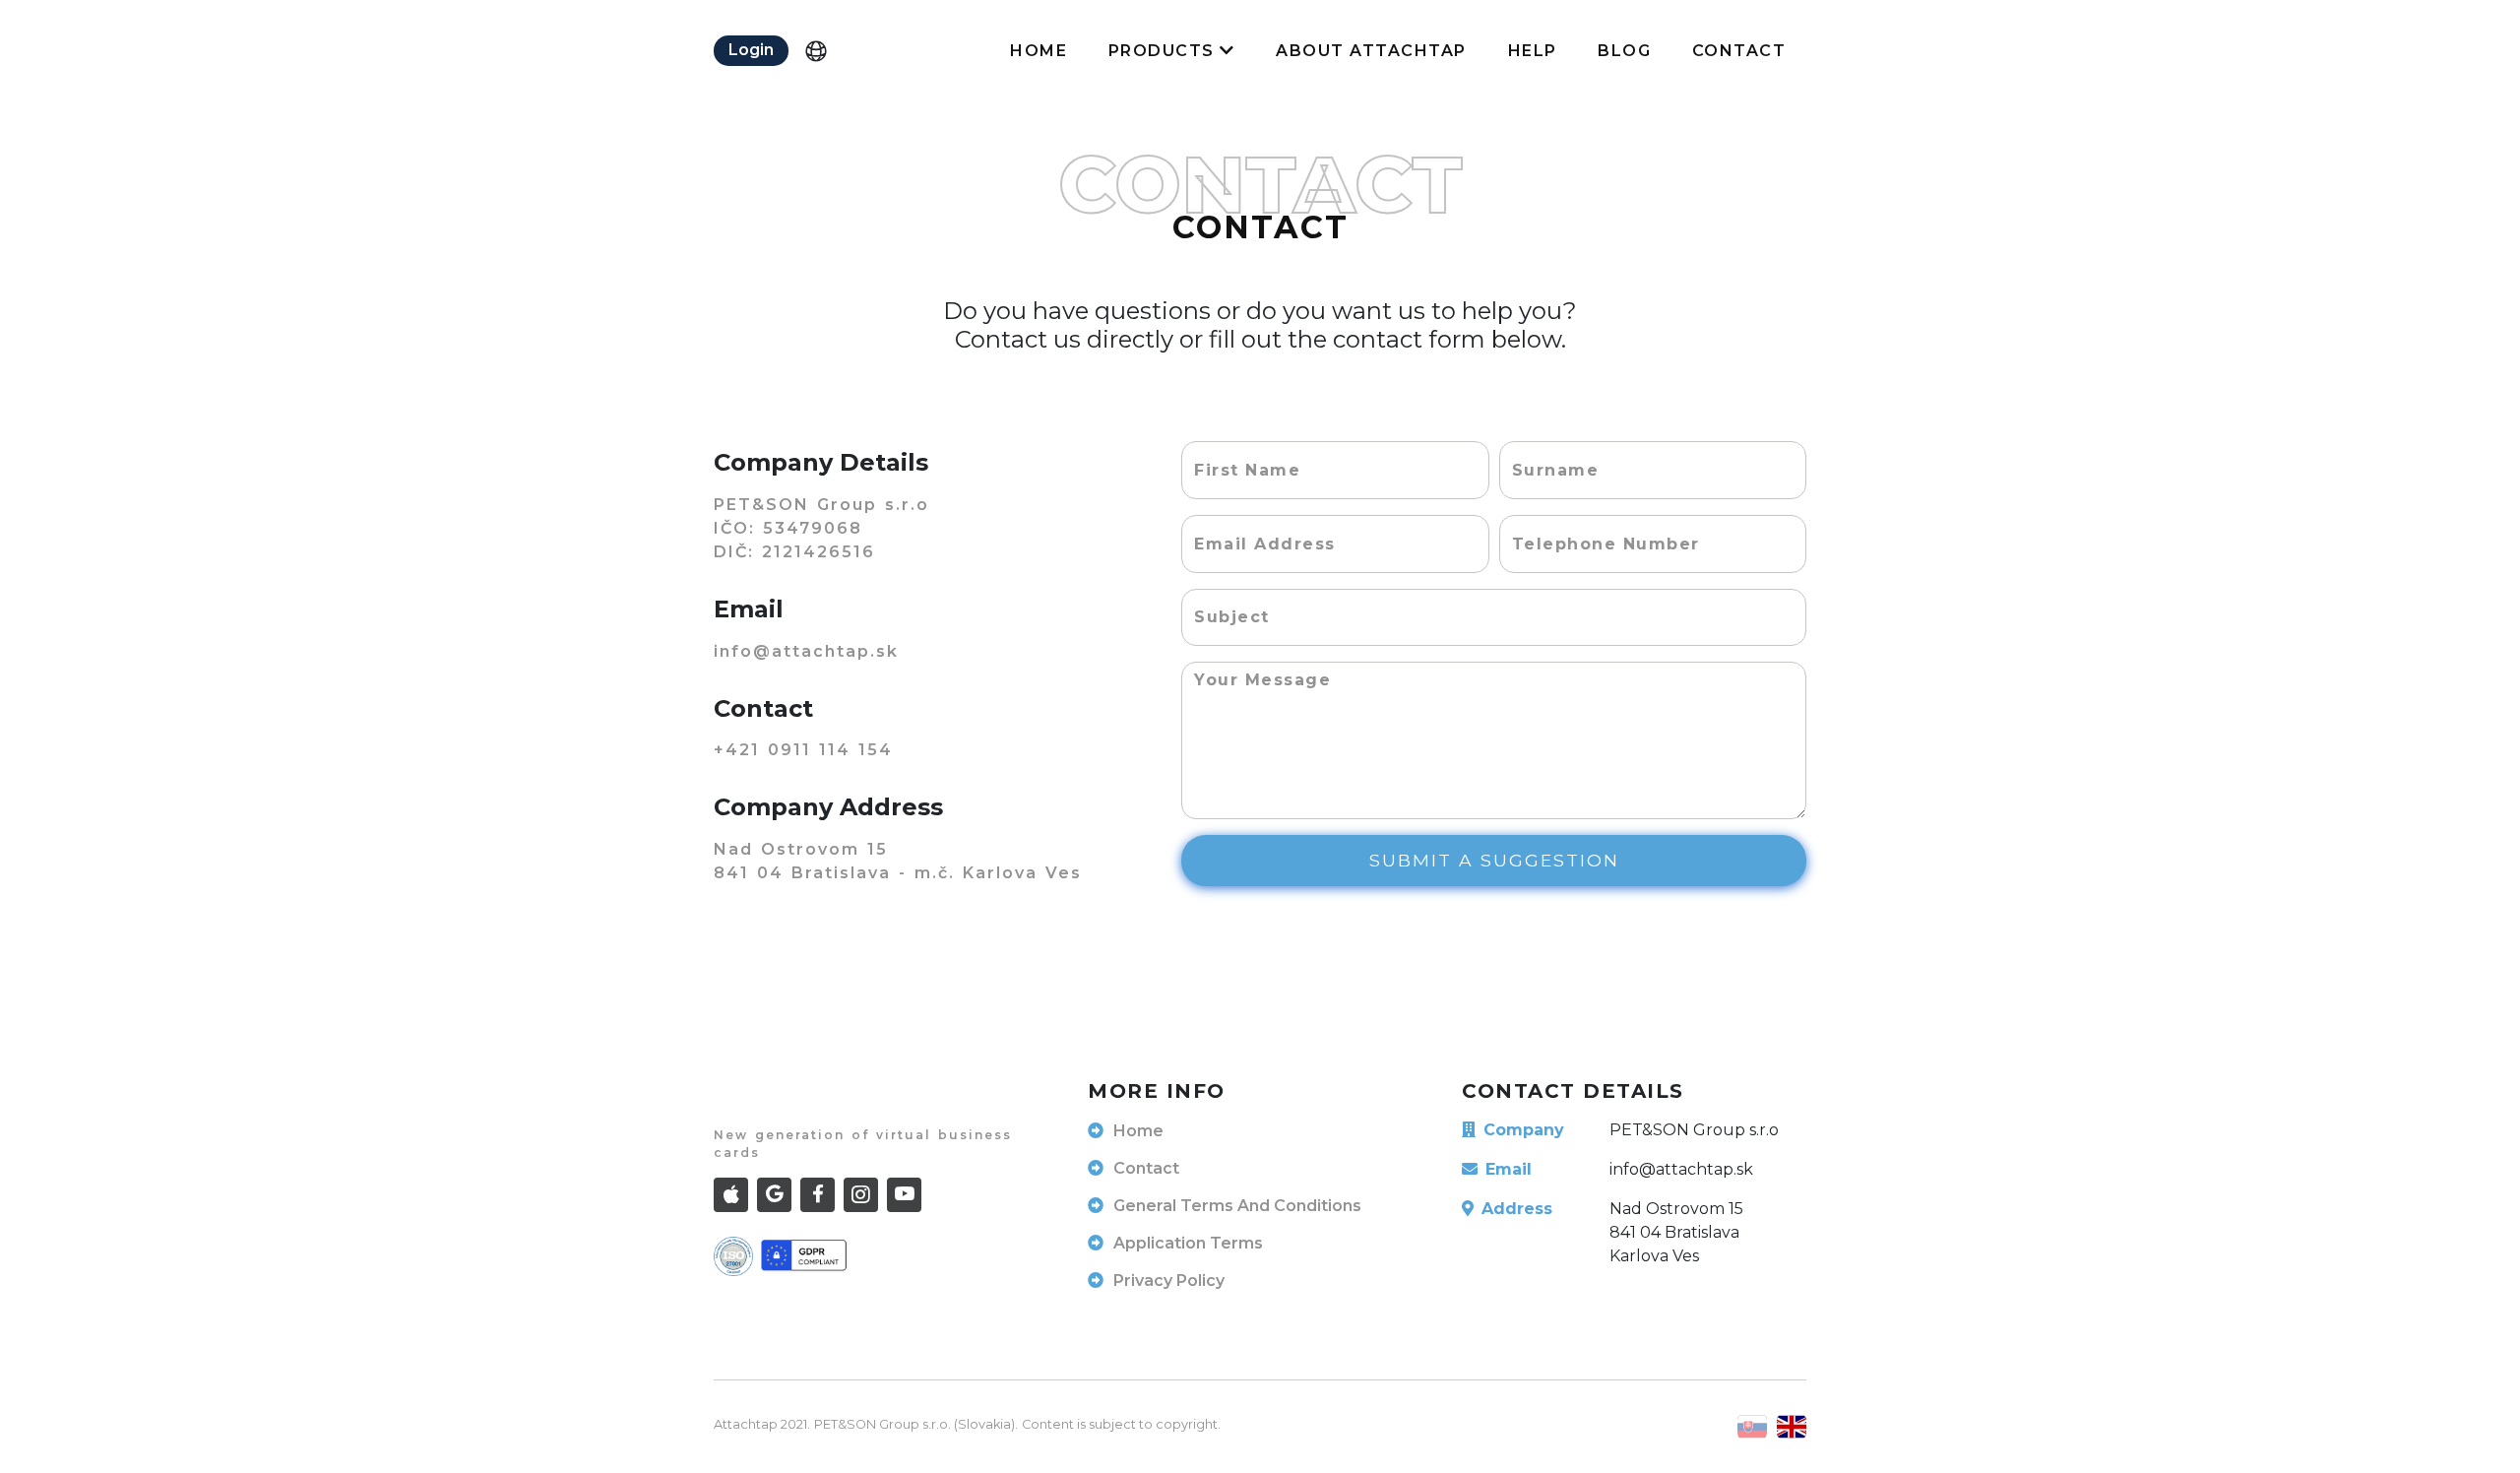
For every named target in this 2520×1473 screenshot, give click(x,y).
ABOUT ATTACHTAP (1371, 51)
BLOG (1624, 51)
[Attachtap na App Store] (731, 1195)
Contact (1146, 1168)
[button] (751, 51)
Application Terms (1188, 1243)
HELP (1533, 51)
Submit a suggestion (1494, 860)
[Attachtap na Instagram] (861, 1195)
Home (1138, 1131)
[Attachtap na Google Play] (774, 1195)
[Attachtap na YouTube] (904, 1195)
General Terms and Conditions (1237, 1206)
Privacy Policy (1169, 1281)
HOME (1039, 50)
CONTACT (1739, 51)
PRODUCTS (1165, 51)
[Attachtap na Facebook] (818, 1195)
